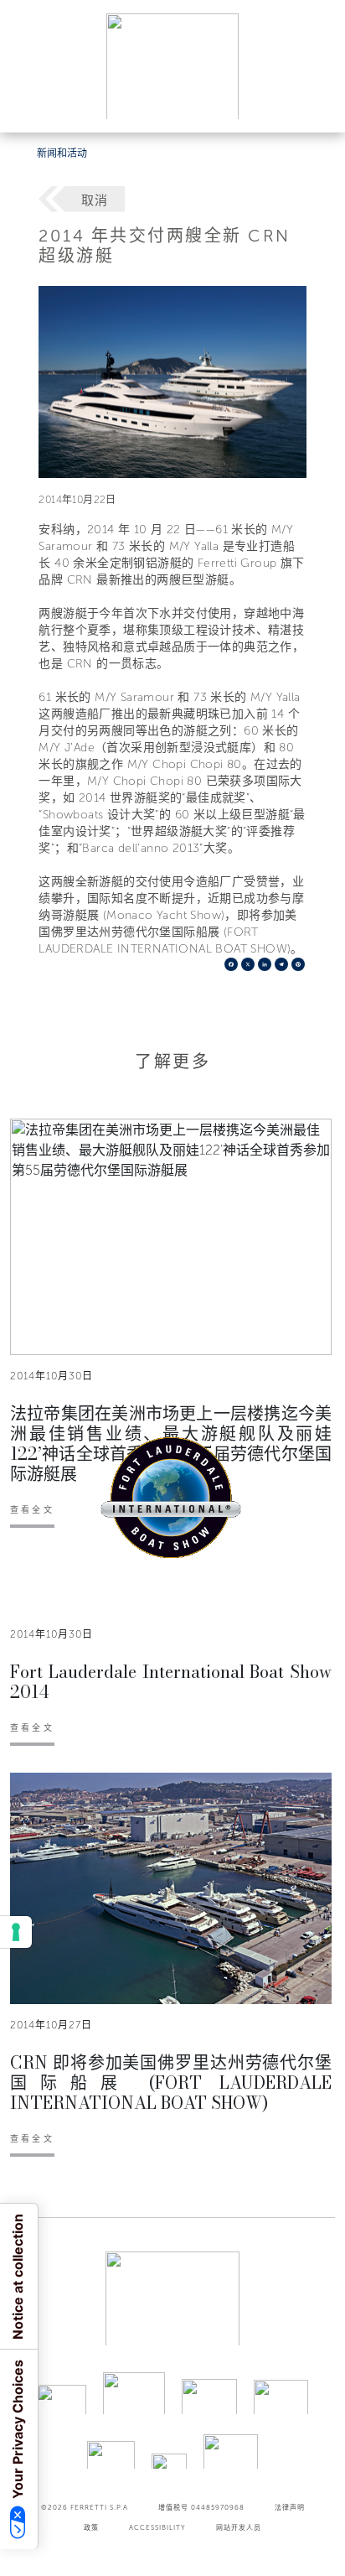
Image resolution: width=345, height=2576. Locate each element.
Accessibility (157, 2527)
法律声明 (290, 2507)
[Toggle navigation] (313, 104)
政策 (91, 2527)
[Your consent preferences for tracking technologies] (16, 1932)
